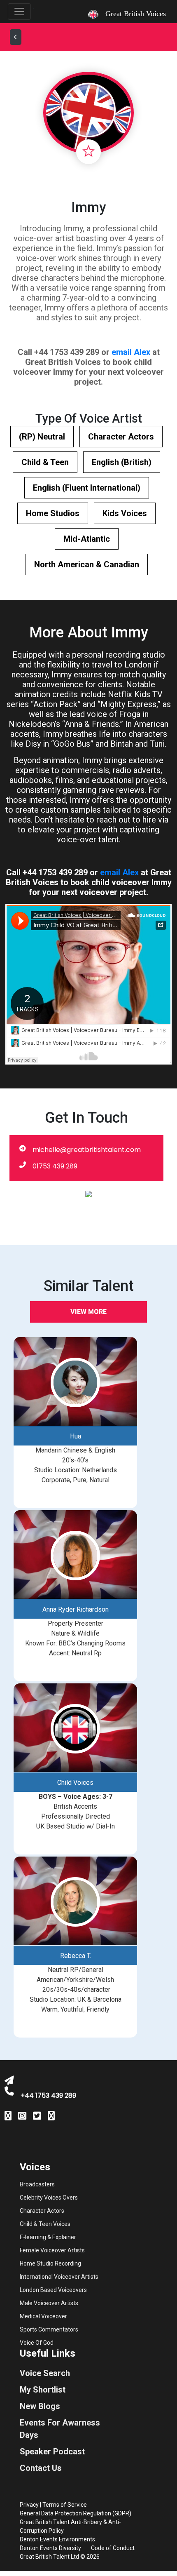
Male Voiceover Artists (49, 2303)
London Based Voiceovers (53, 2290)
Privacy (29, 2505)
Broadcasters (37, 2184)
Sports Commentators (49, 2329)
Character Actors (121, 437)
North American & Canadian (87, 564)
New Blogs (40, 2406)
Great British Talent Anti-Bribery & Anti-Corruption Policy (70, 2526)
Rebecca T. (76, 1956)
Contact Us (41, 2468)
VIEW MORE (88, 1312)
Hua (76, 1436)
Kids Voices (125, 513)
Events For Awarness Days (60, 2429)
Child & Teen (45, 462)
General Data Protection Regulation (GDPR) (76, 2513)
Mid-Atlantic (87, 539)
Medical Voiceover (43, 2316)
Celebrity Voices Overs (49, 2198)
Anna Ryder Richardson (76, 1609)
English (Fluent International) (87, 488)
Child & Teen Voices (45, 2224)
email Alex (131, 352)
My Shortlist (43, 2390)
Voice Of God (37, 2343)
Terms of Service (65, 2505)
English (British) (122, 462)
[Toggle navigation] (19, 12)
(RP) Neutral (42, 437)
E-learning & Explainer (48, 2237)
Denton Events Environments (57, 2539)
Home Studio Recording (50, 2263)
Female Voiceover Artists (52, 2250)
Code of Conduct (113, 2548)
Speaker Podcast (52, 2451)
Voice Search (45, 2373)
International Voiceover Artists (59, 2277)
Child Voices (75, 1783)
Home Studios (53, 513)
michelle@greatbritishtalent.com (87, 1150)
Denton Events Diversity (50, 2548)
